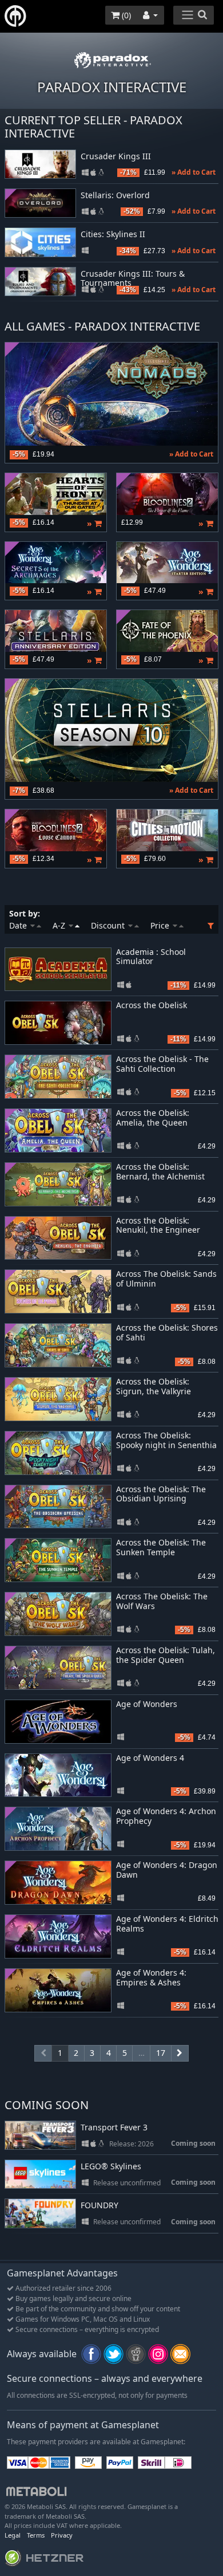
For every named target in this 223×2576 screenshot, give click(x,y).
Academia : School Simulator (151, 957)
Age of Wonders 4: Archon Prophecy (166, 1816)
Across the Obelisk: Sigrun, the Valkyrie (154, 1386)
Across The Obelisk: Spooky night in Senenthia (166, 1440)
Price (161, 925)
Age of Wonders (147, 1704)
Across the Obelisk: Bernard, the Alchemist (160, 1171)
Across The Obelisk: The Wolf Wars (162, 1601)
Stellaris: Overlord (115, 196)
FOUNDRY (99, 2206)
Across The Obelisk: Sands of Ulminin (166, 1279)
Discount (109, 925)
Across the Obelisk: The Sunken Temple (161, 1547)
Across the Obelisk (152, 1005)
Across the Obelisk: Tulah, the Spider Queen (166, 1655)
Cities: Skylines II (113, 235)
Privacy (62, 2535)
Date (19, 925)
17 (161, 2053)
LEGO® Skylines (111, 2167)
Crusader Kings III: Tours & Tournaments (133, 279)
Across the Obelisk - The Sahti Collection (162, 1064)
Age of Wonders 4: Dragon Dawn (167, 1870)
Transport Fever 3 (114, 2128)
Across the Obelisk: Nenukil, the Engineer (158, 1225)
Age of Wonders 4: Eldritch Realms (167, 1924)
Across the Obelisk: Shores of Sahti (167, 1332)
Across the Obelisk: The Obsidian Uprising (161, 1494)
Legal (13, 2535)
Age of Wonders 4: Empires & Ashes (151, 1977)
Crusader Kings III (116, 157)
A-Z (60, 925)
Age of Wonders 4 (150, 1758)
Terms (36, 2535)
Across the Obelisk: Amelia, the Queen (153, 1118)
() (125, 15)
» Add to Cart (194, 172)
